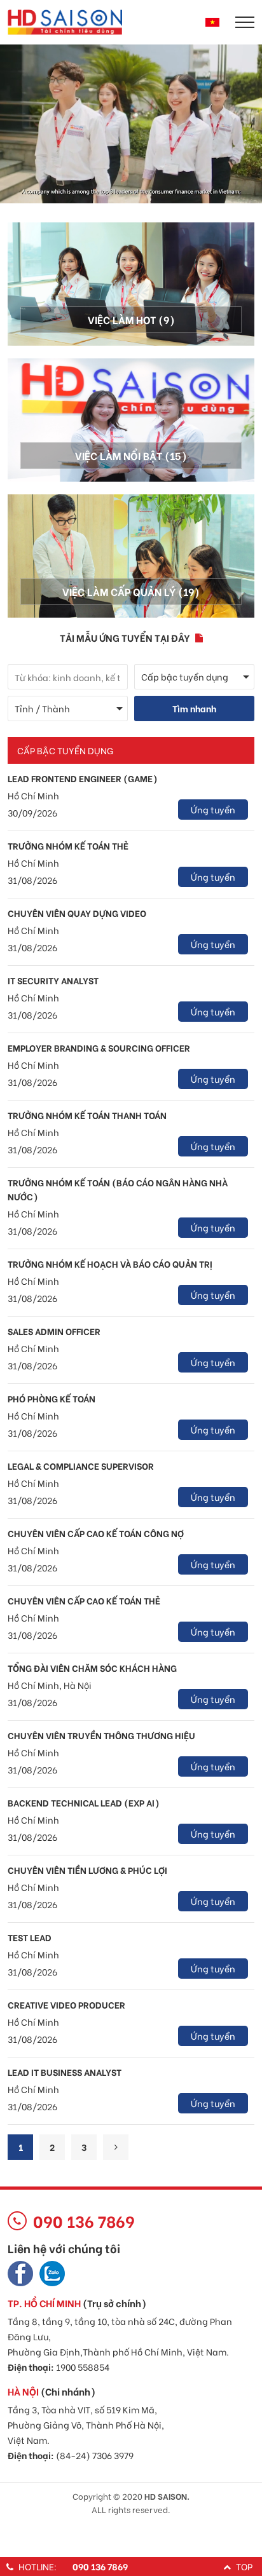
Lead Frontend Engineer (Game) (83, 778)
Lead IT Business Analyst (65, 2072)
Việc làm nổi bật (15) (131, 455)
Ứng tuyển (213, 809)
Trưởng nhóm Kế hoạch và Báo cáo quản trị (110, 1264)
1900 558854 (83, 2367)
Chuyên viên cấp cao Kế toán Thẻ (84, 1600)
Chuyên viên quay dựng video (77, 913)
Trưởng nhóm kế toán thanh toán (87, 1115)
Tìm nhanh (194, 708)
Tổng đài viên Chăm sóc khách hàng (92, 1668)
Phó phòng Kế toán (52, 1398)
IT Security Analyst (53, 980)
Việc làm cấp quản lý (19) (131, 591)
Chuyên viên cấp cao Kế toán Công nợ (96, 1533)
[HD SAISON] (65, 21)
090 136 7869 (100, 2566)
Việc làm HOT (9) (131, 319)
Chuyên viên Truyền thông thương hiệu (101, 1735)
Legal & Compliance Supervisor (81, 1466)
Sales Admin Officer (54, 1331)
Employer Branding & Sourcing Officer (99, 1047)
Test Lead (30, 1937)
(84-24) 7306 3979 (95, 2455)
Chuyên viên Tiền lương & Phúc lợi (87, 1870)
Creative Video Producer (66, 2004)
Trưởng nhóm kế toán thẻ (68, 845)
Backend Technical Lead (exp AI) (84, 1802)
